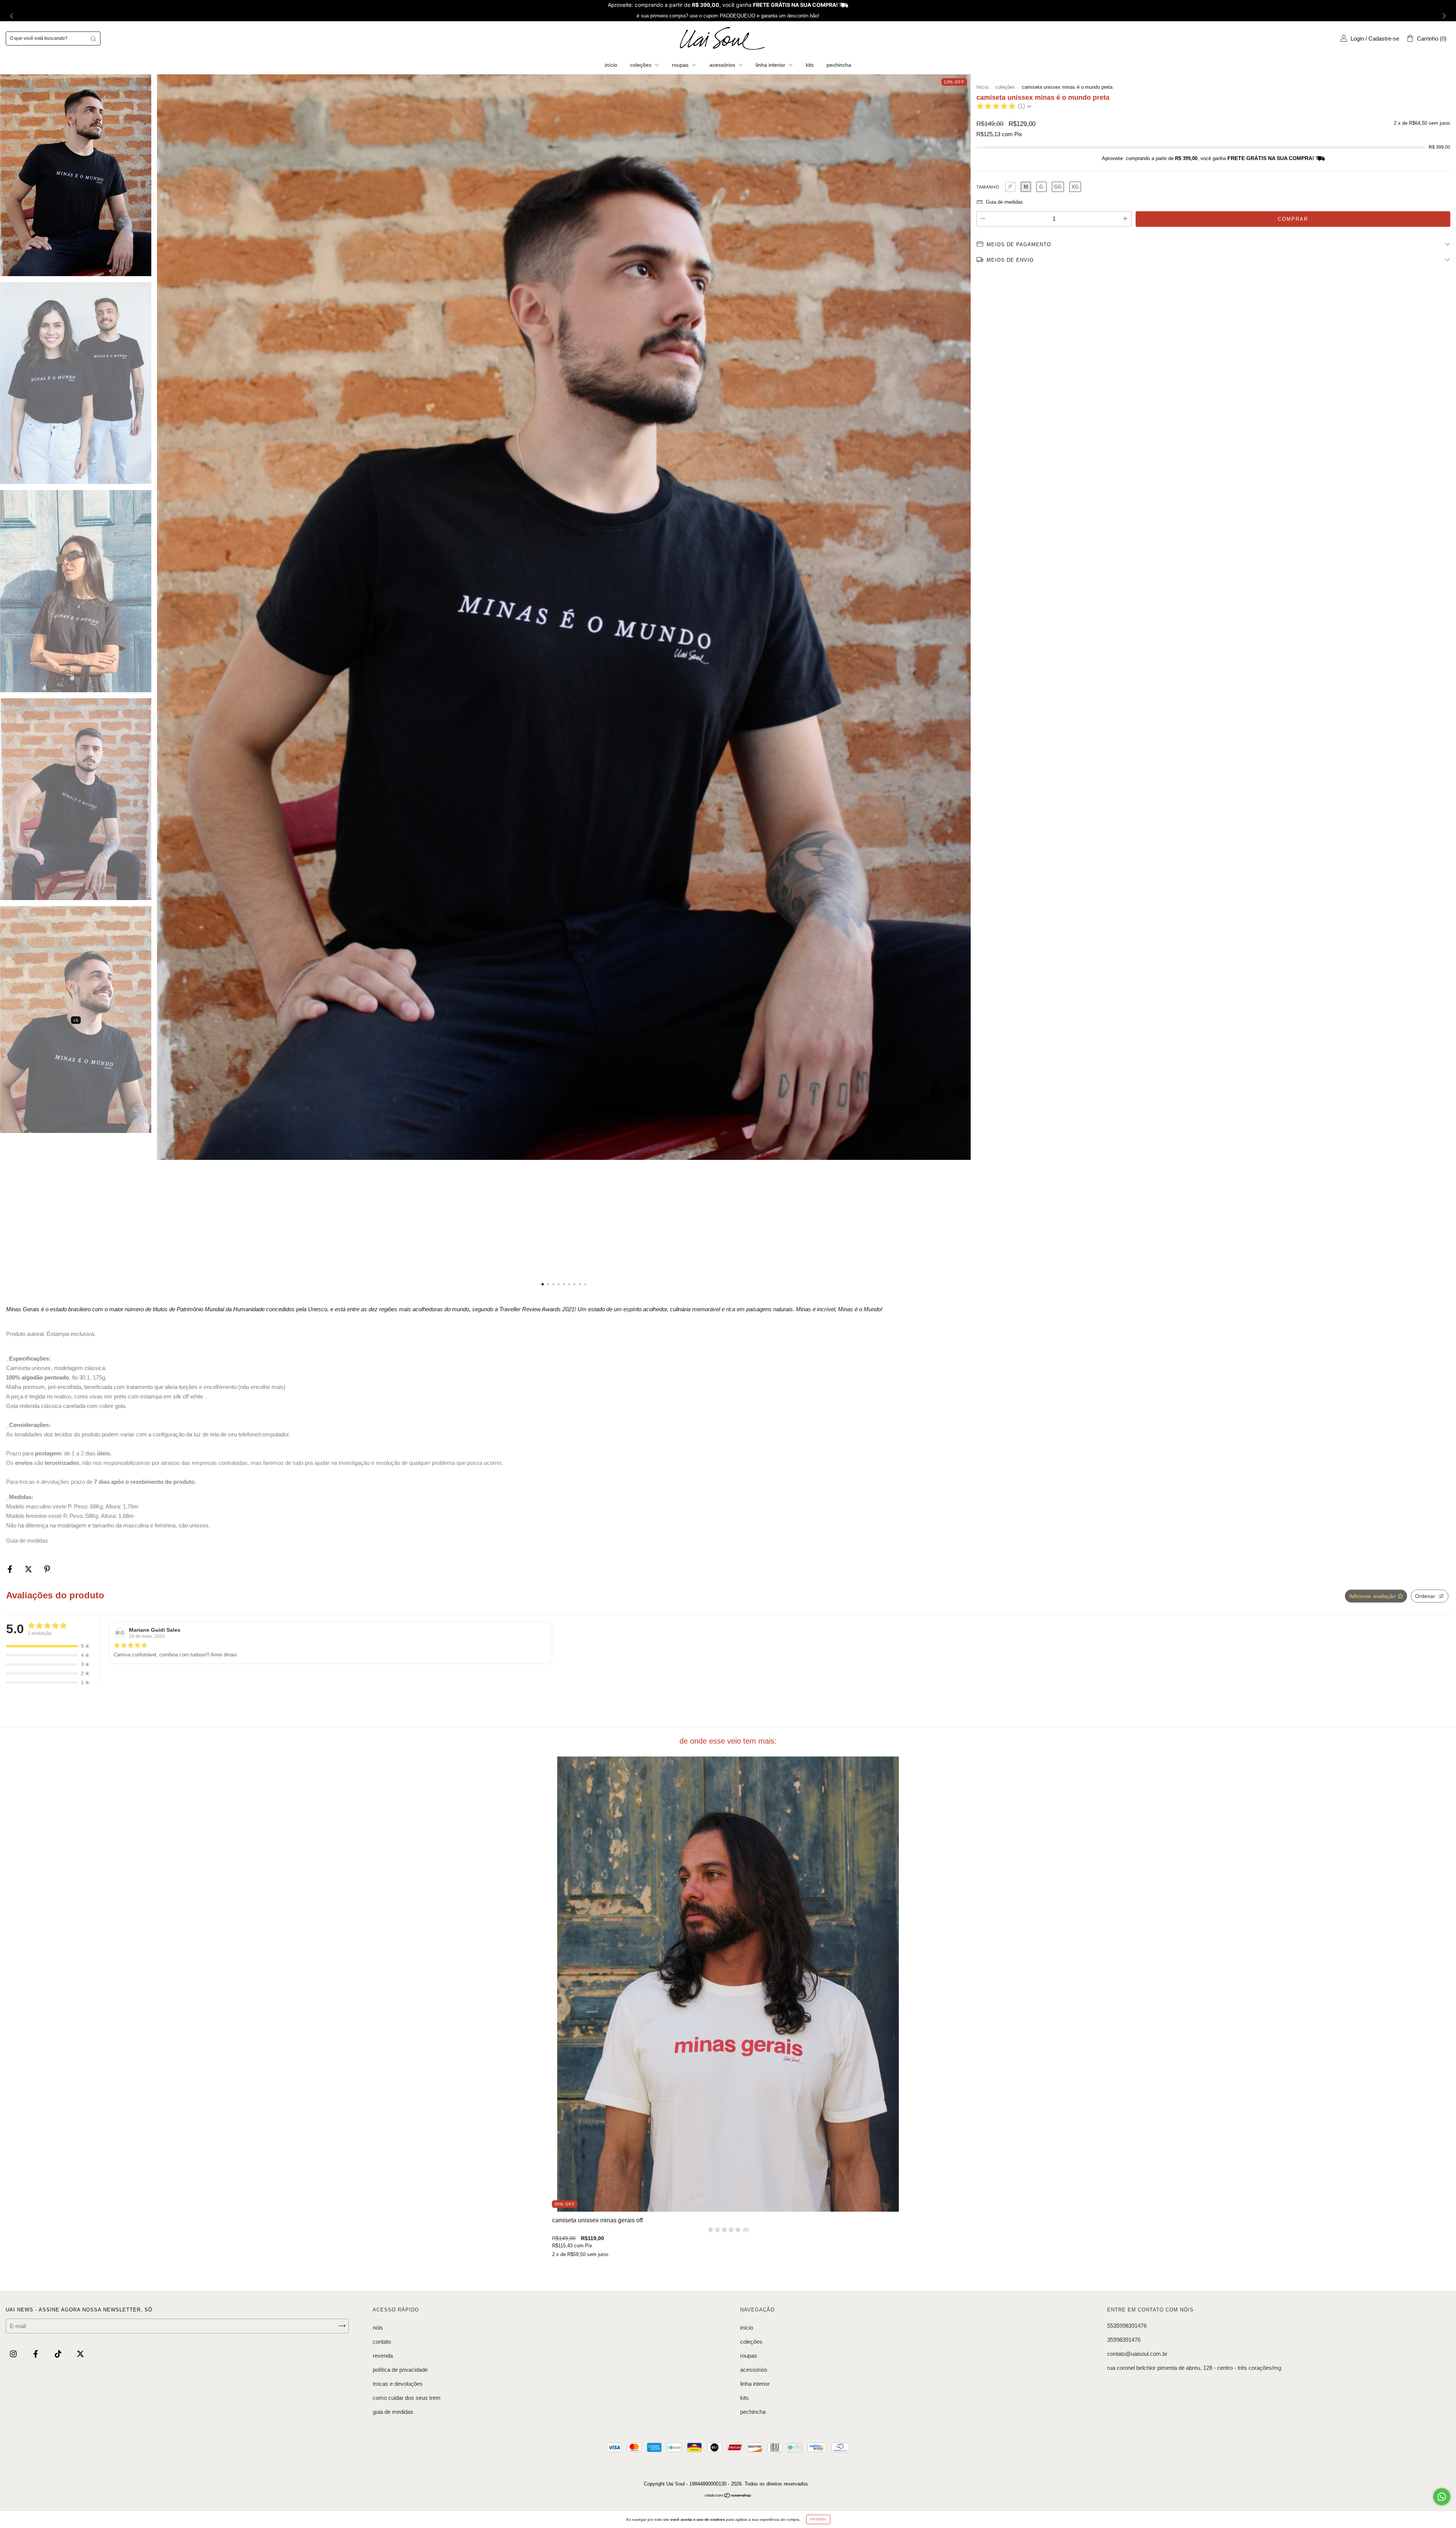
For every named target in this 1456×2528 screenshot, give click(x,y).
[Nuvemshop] (728, 2496)
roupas (681, 65)
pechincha (839, 65)
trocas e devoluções (398, 2384)
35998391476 (1124, 2340)
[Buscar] (93, 38)
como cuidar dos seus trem (407, 2398)
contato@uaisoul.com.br (1137, 2354)
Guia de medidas (27, 1541)
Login (1357, 38)
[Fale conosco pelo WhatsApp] (1442, 2497)
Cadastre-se (1384, 38)
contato (382, 2342)
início (611, 65)
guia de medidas (393, 2412)
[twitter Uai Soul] (80, 2354)
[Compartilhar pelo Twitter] (29, 1569)
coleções (642, 65)
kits (810, 65)
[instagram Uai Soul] (14, 2354)
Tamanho (988, 187)
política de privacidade (400, 2370)
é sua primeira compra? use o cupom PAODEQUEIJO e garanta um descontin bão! (728, 16)
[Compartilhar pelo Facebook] (11, 1569)
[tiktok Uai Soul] (59, 2354)
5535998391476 (1127, 2326)
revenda (383, 2356)
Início (982, 87)
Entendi (818, 2519)
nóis (378, 2328)
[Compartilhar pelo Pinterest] (47, 1569)
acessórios (723, 65)
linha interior (771, 65)
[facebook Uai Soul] (36, 2354)
